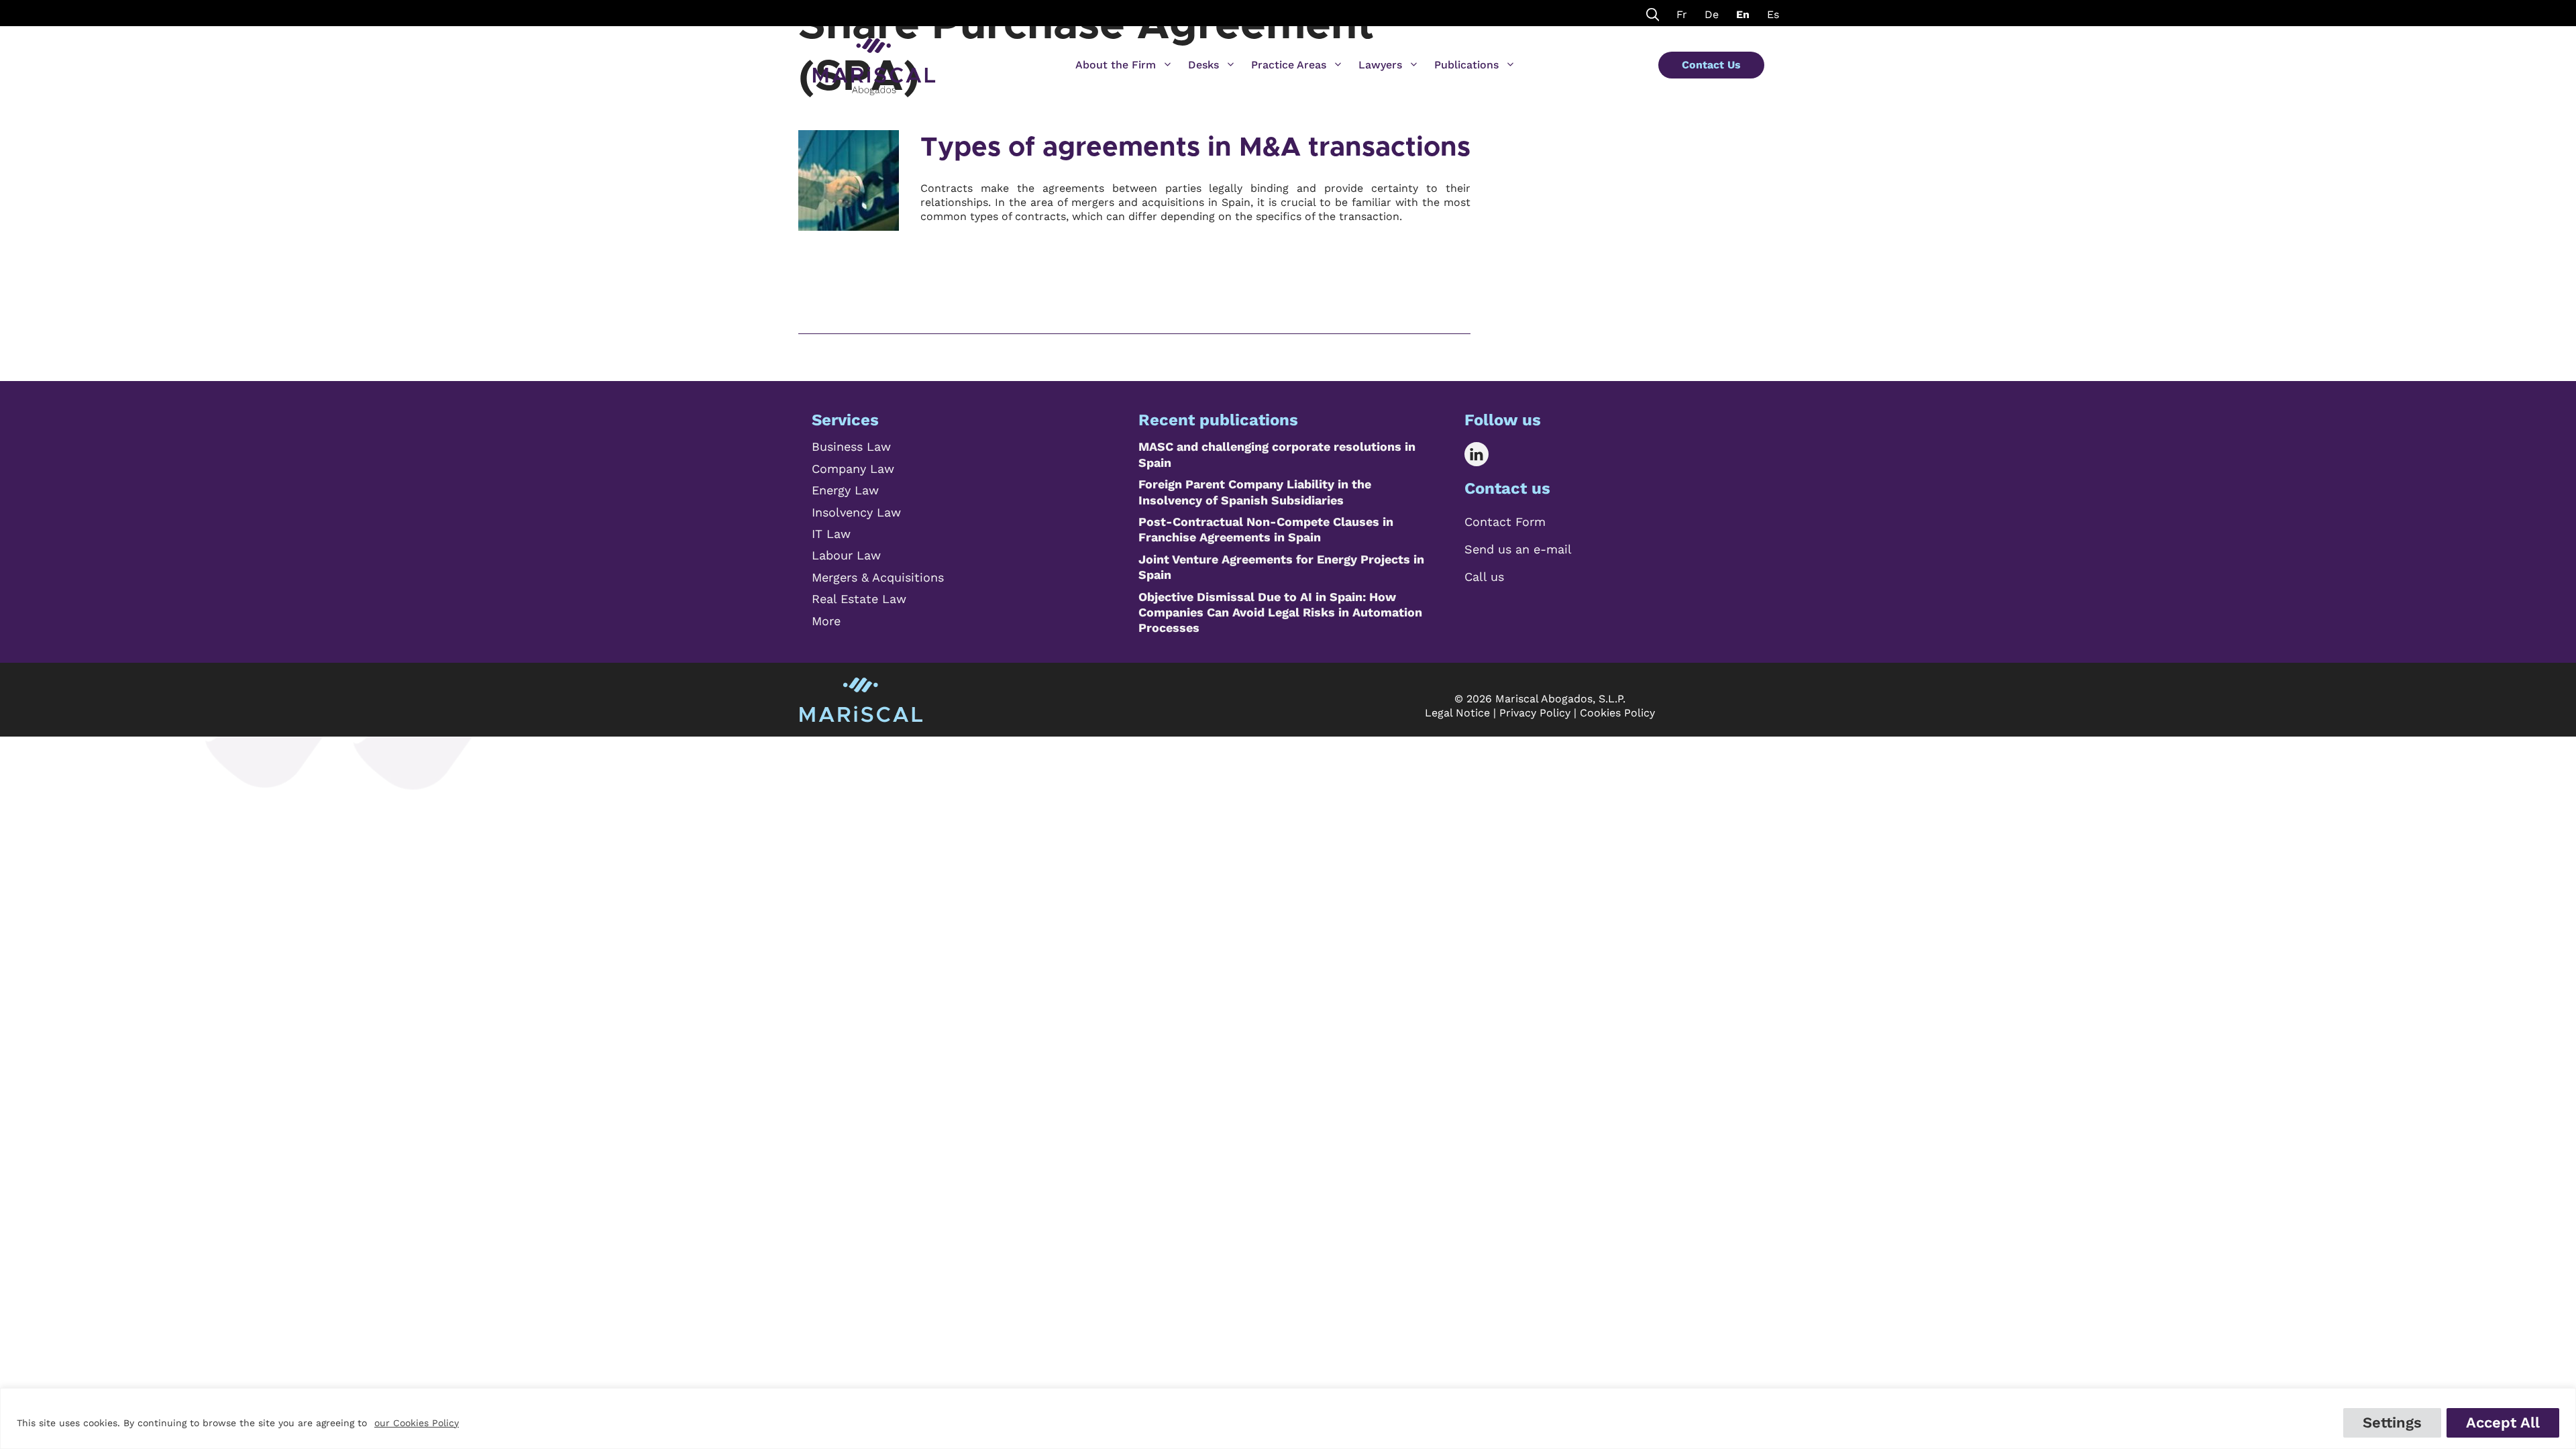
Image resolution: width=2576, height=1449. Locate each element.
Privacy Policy (1535, 713)
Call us (1484, 577)
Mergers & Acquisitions (878, 577)
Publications (1466, 65)
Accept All (2503, 1423)
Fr (1682, 14)
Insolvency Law (856, 512)
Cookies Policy (1617, 713)
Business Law (851, 446)
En (1743, 14)
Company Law (853, 469)
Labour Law (846, 555)
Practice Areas (1289, 65)
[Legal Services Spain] (874, 60)
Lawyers (1380, 65)
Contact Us (1711, 65)
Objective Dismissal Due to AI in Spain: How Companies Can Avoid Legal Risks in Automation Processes (1280, 612)
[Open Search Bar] (1653, 13)
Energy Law (845, 490)
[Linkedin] (1486, 454)
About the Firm (1116, 65)
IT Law (831, 534)
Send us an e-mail (1518, 549)
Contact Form (1505, 522)
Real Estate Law (859, 599)
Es (1773, 14)
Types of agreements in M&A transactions (1195, 148)
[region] (1288, 1418)
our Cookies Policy (417, 1423)
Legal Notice (1457, 713)
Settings (2392, 1423)
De (1712, 14)
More (826, 621)
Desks (1203, 65)
